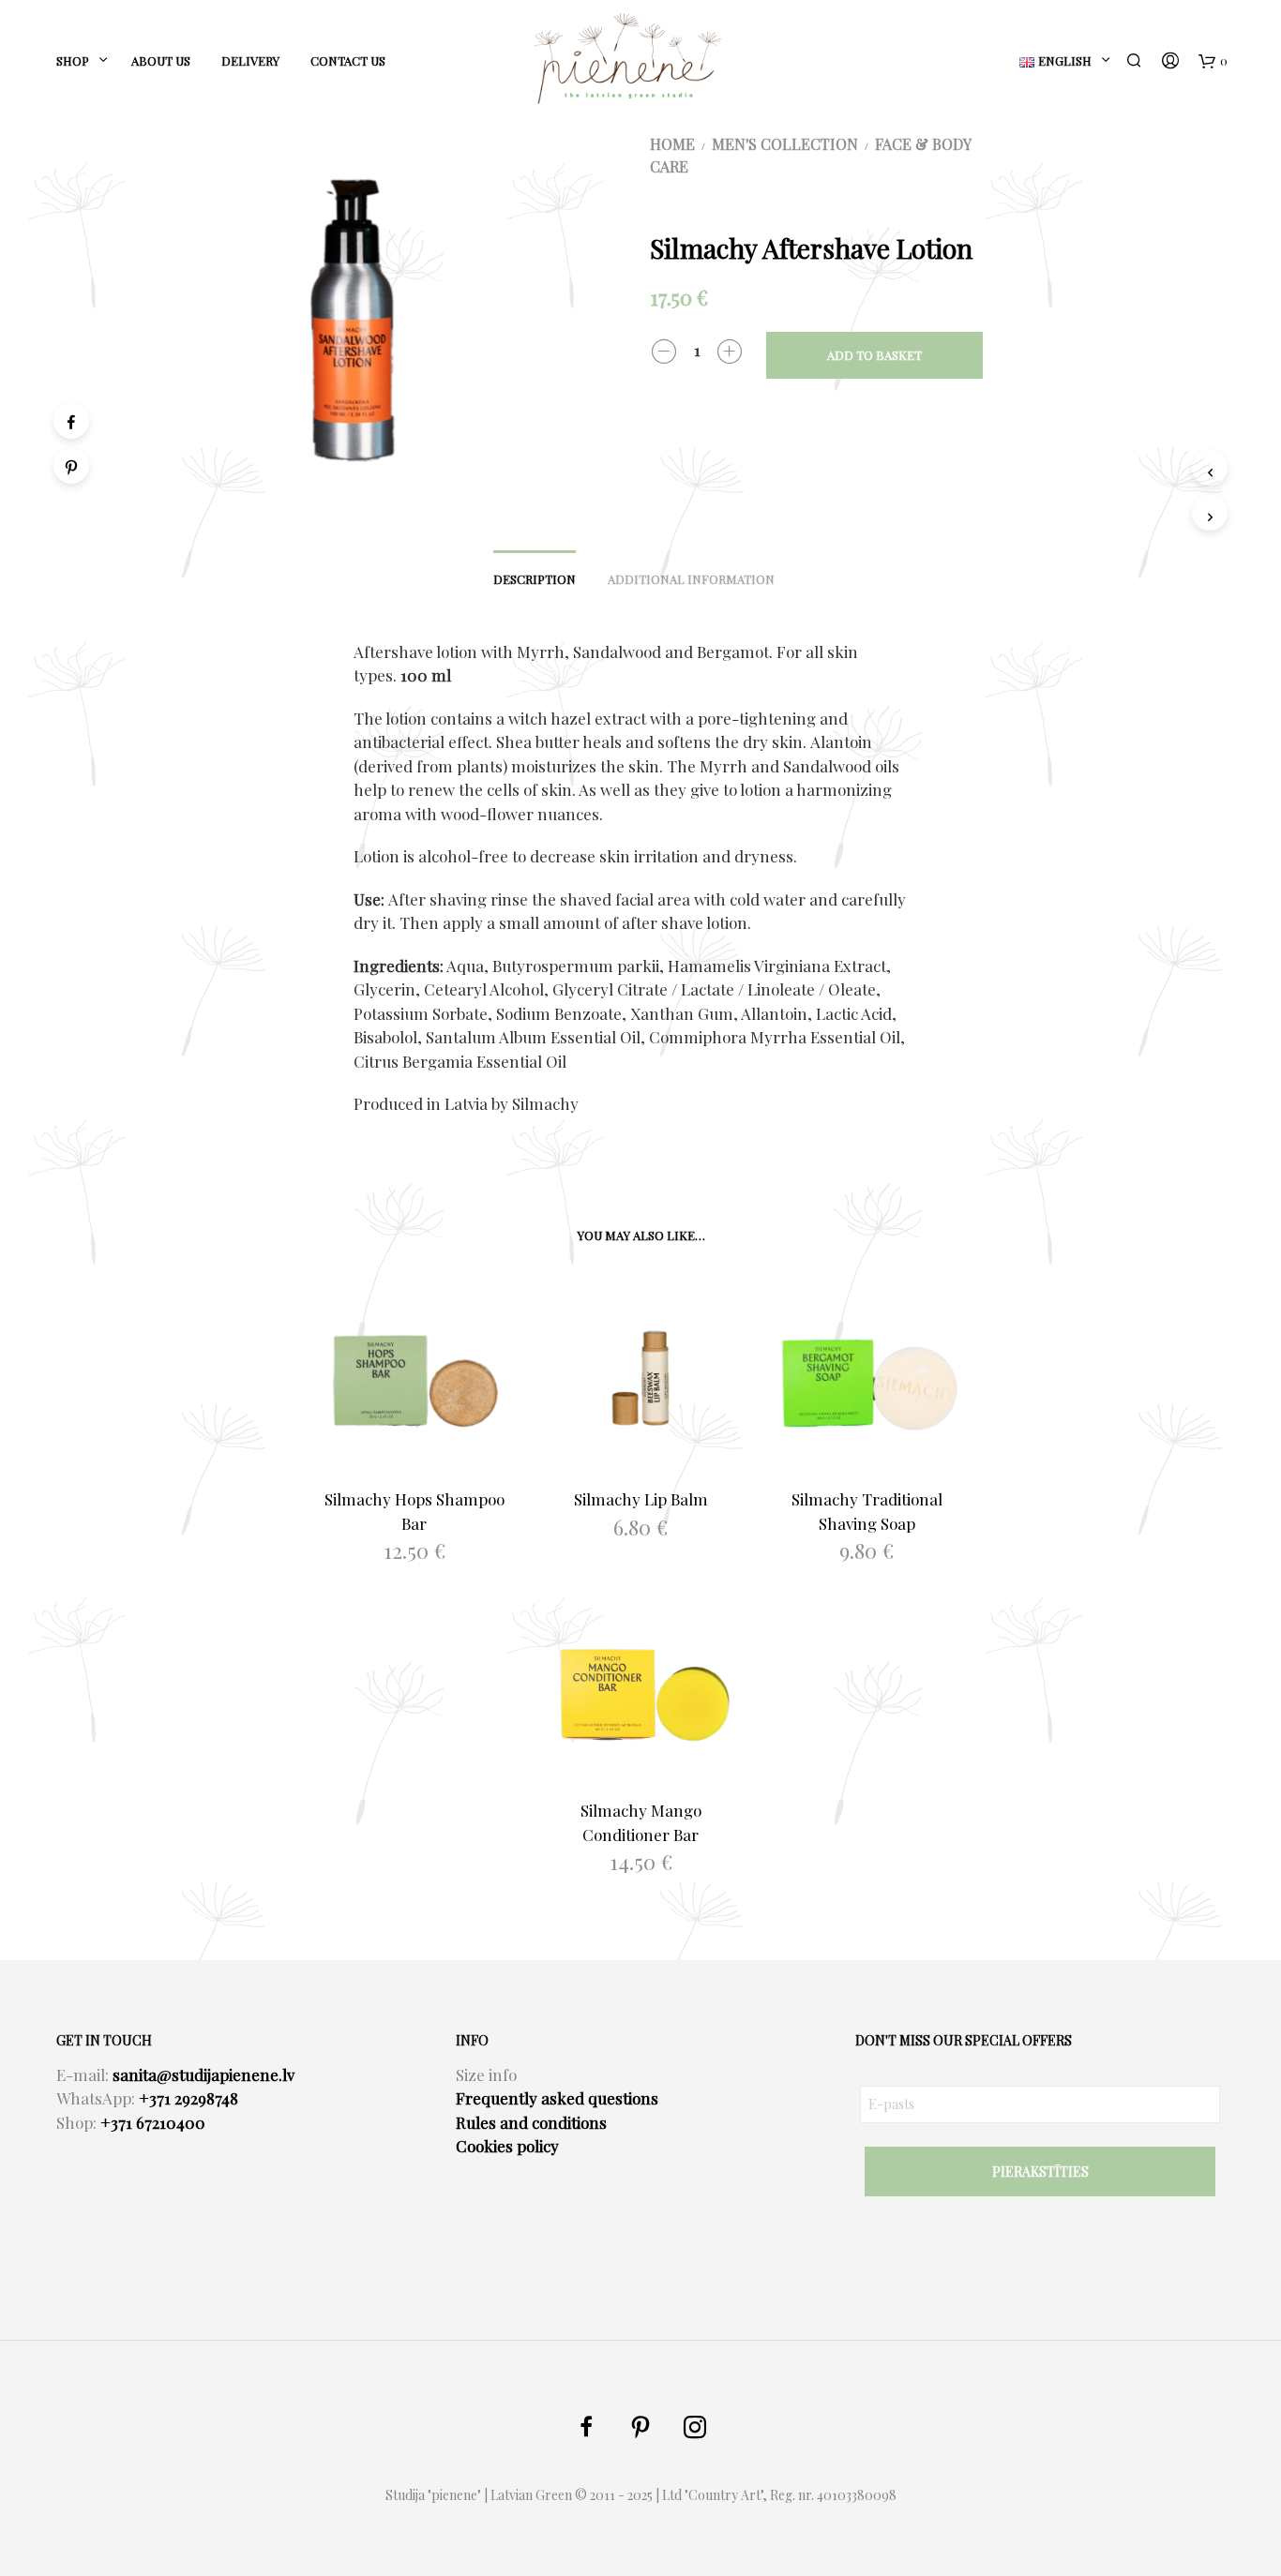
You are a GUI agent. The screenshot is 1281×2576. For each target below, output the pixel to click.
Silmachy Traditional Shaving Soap (867, 1511)
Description (535, 579)
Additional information (691, 579)
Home (672, 144)
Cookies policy (507, 2146)
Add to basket (874, 355)
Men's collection (785, 144)
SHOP (73, 60)
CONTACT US (348, 60)
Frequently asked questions (557, 2098)
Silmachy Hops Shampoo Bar (414, 1511)
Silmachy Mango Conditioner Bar (641, 1822)
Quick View (426, 1453)
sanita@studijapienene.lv (203, 2074)
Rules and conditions (531, 2122)
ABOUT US (161, 60)
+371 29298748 (188, 2098)
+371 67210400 (153, 2122)
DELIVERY (250, 60)
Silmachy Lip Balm (641, 1499)
